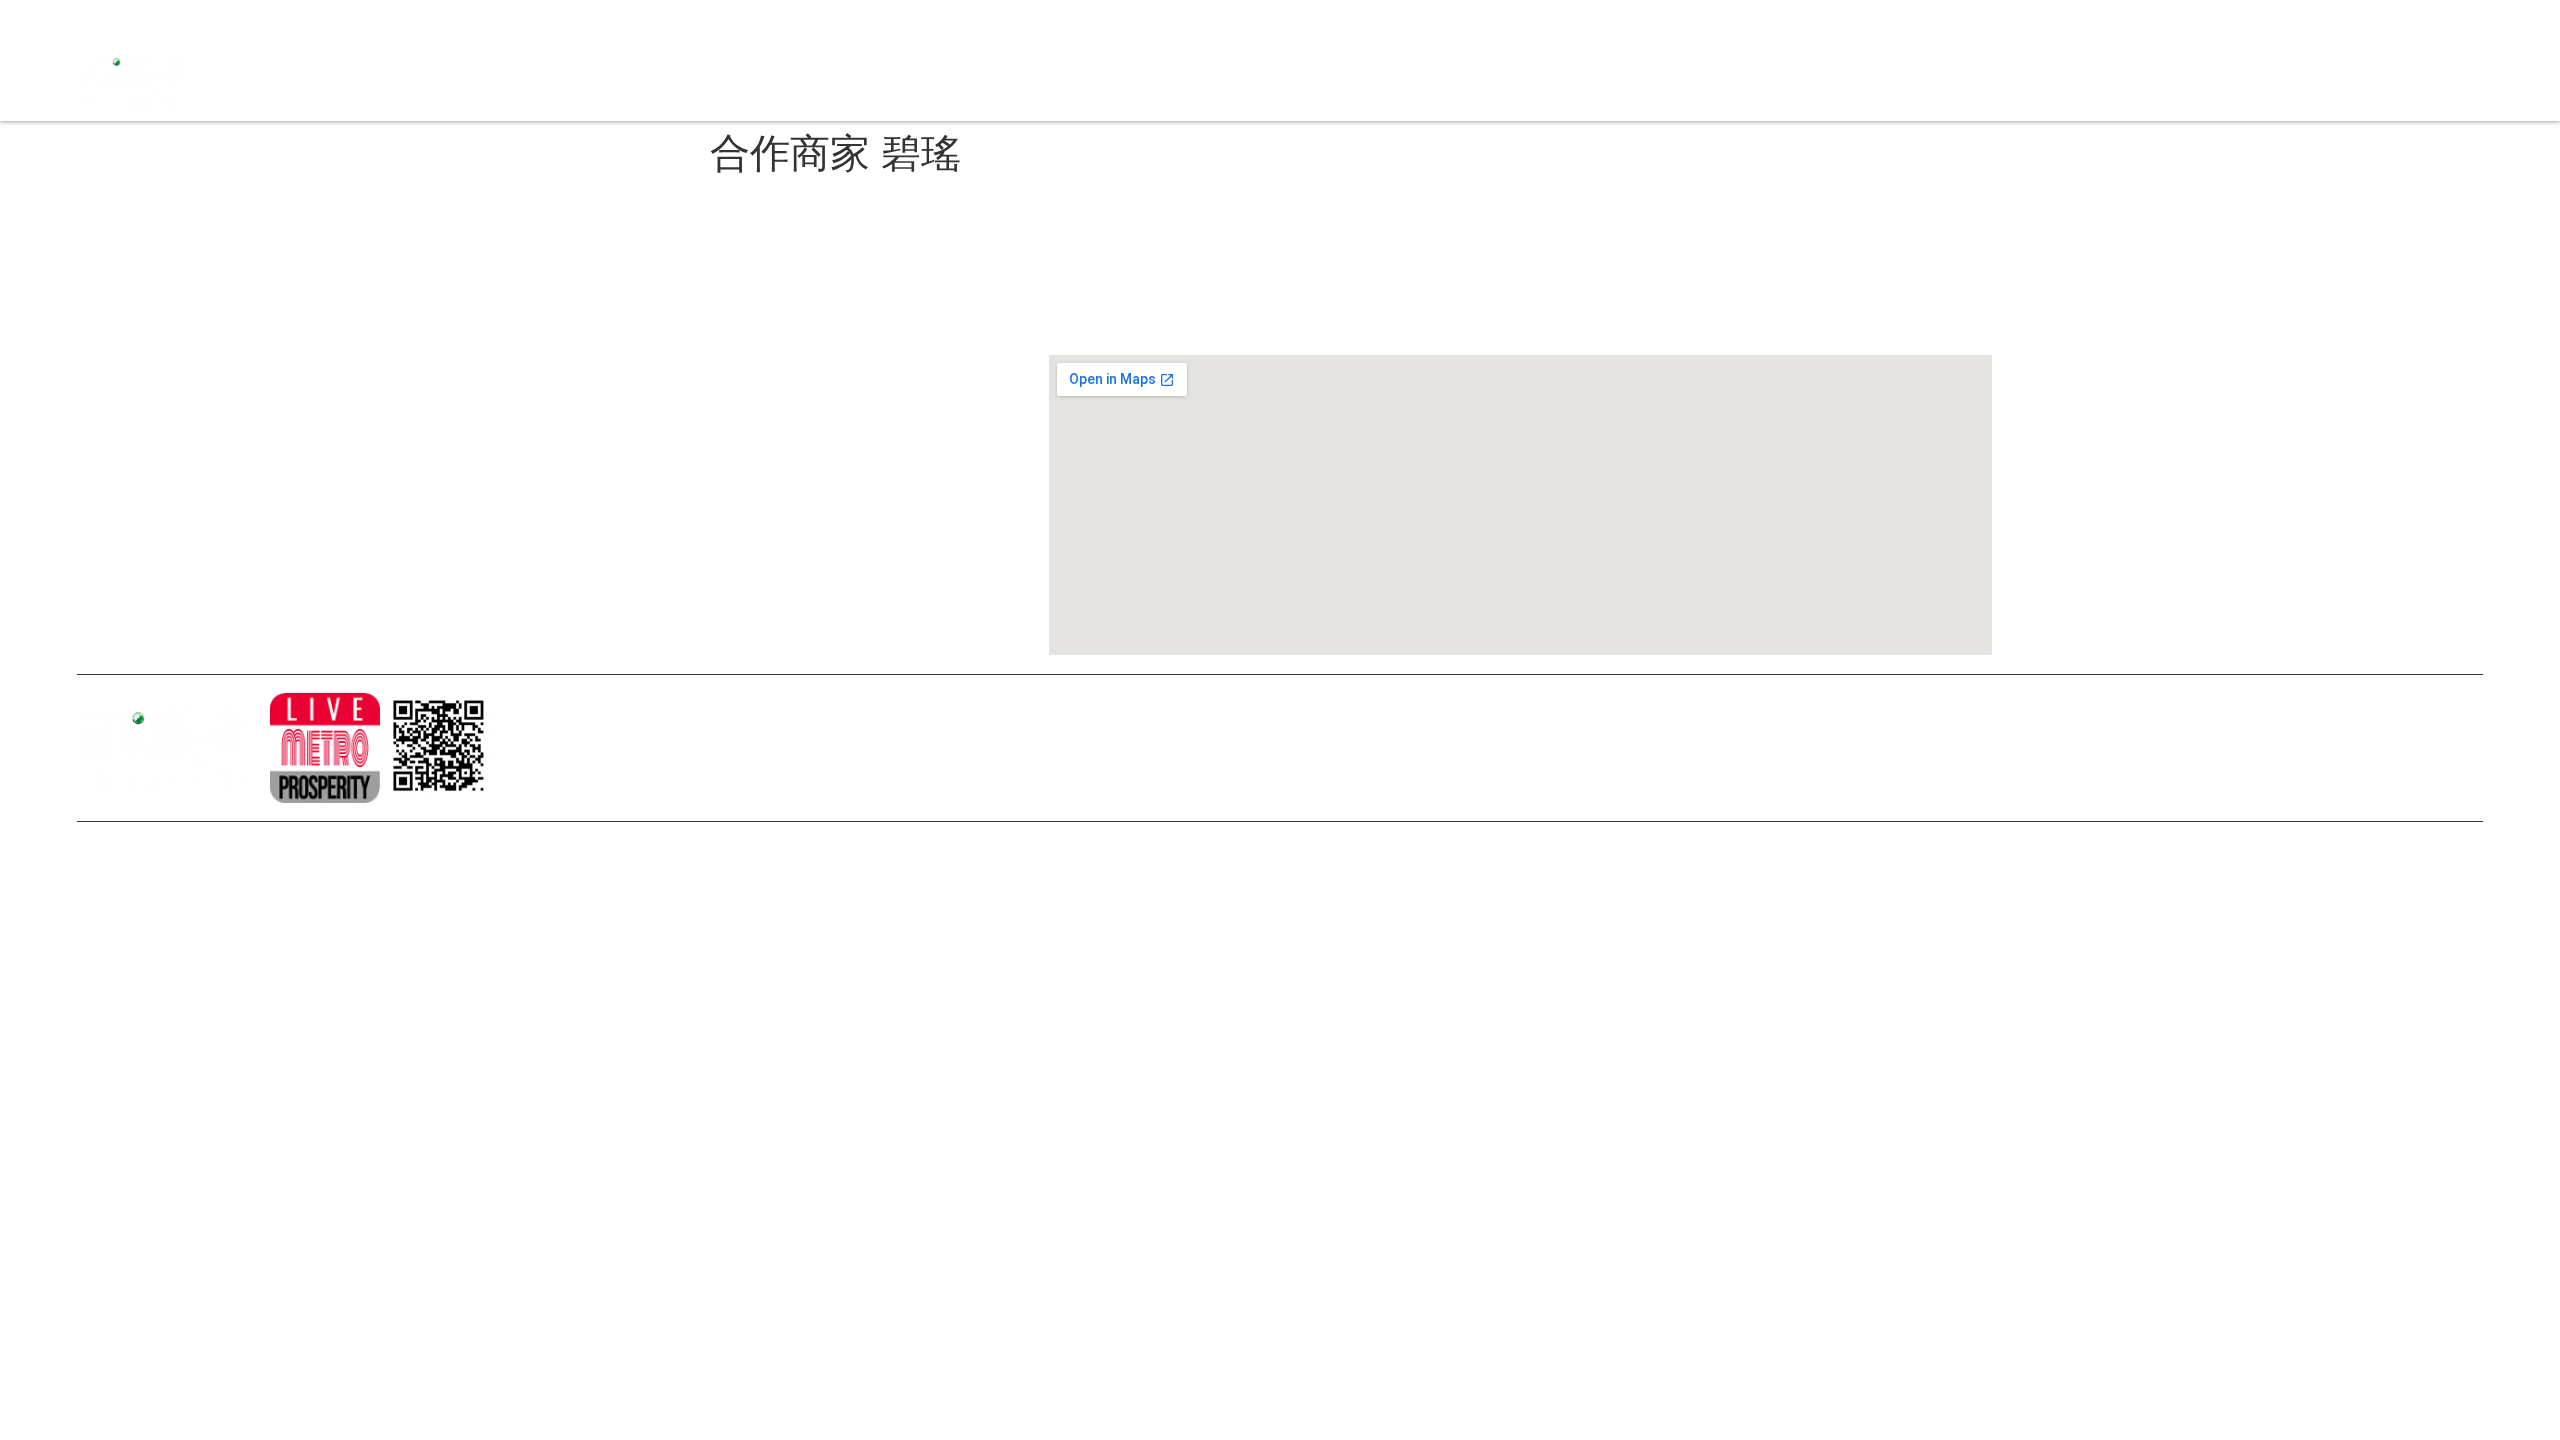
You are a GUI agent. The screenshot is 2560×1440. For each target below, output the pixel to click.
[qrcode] (440, 748)
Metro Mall (1838, 80)
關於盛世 (596, 340)
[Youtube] (162, 20)
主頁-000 (597, 306)
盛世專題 (1587, 80)
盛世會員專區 (1740, 80)
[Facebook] (92, 20)
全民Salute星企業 (1391, 80)
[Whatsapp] (232, 20)
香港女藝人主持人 (624, 510)
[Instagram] (127, 20)
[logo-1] (325, 748)
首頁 (1301, 80)
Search (1655, 80)
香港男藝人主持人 (624, 544)
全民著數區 (1505, 80)
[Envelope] (197, 20)
